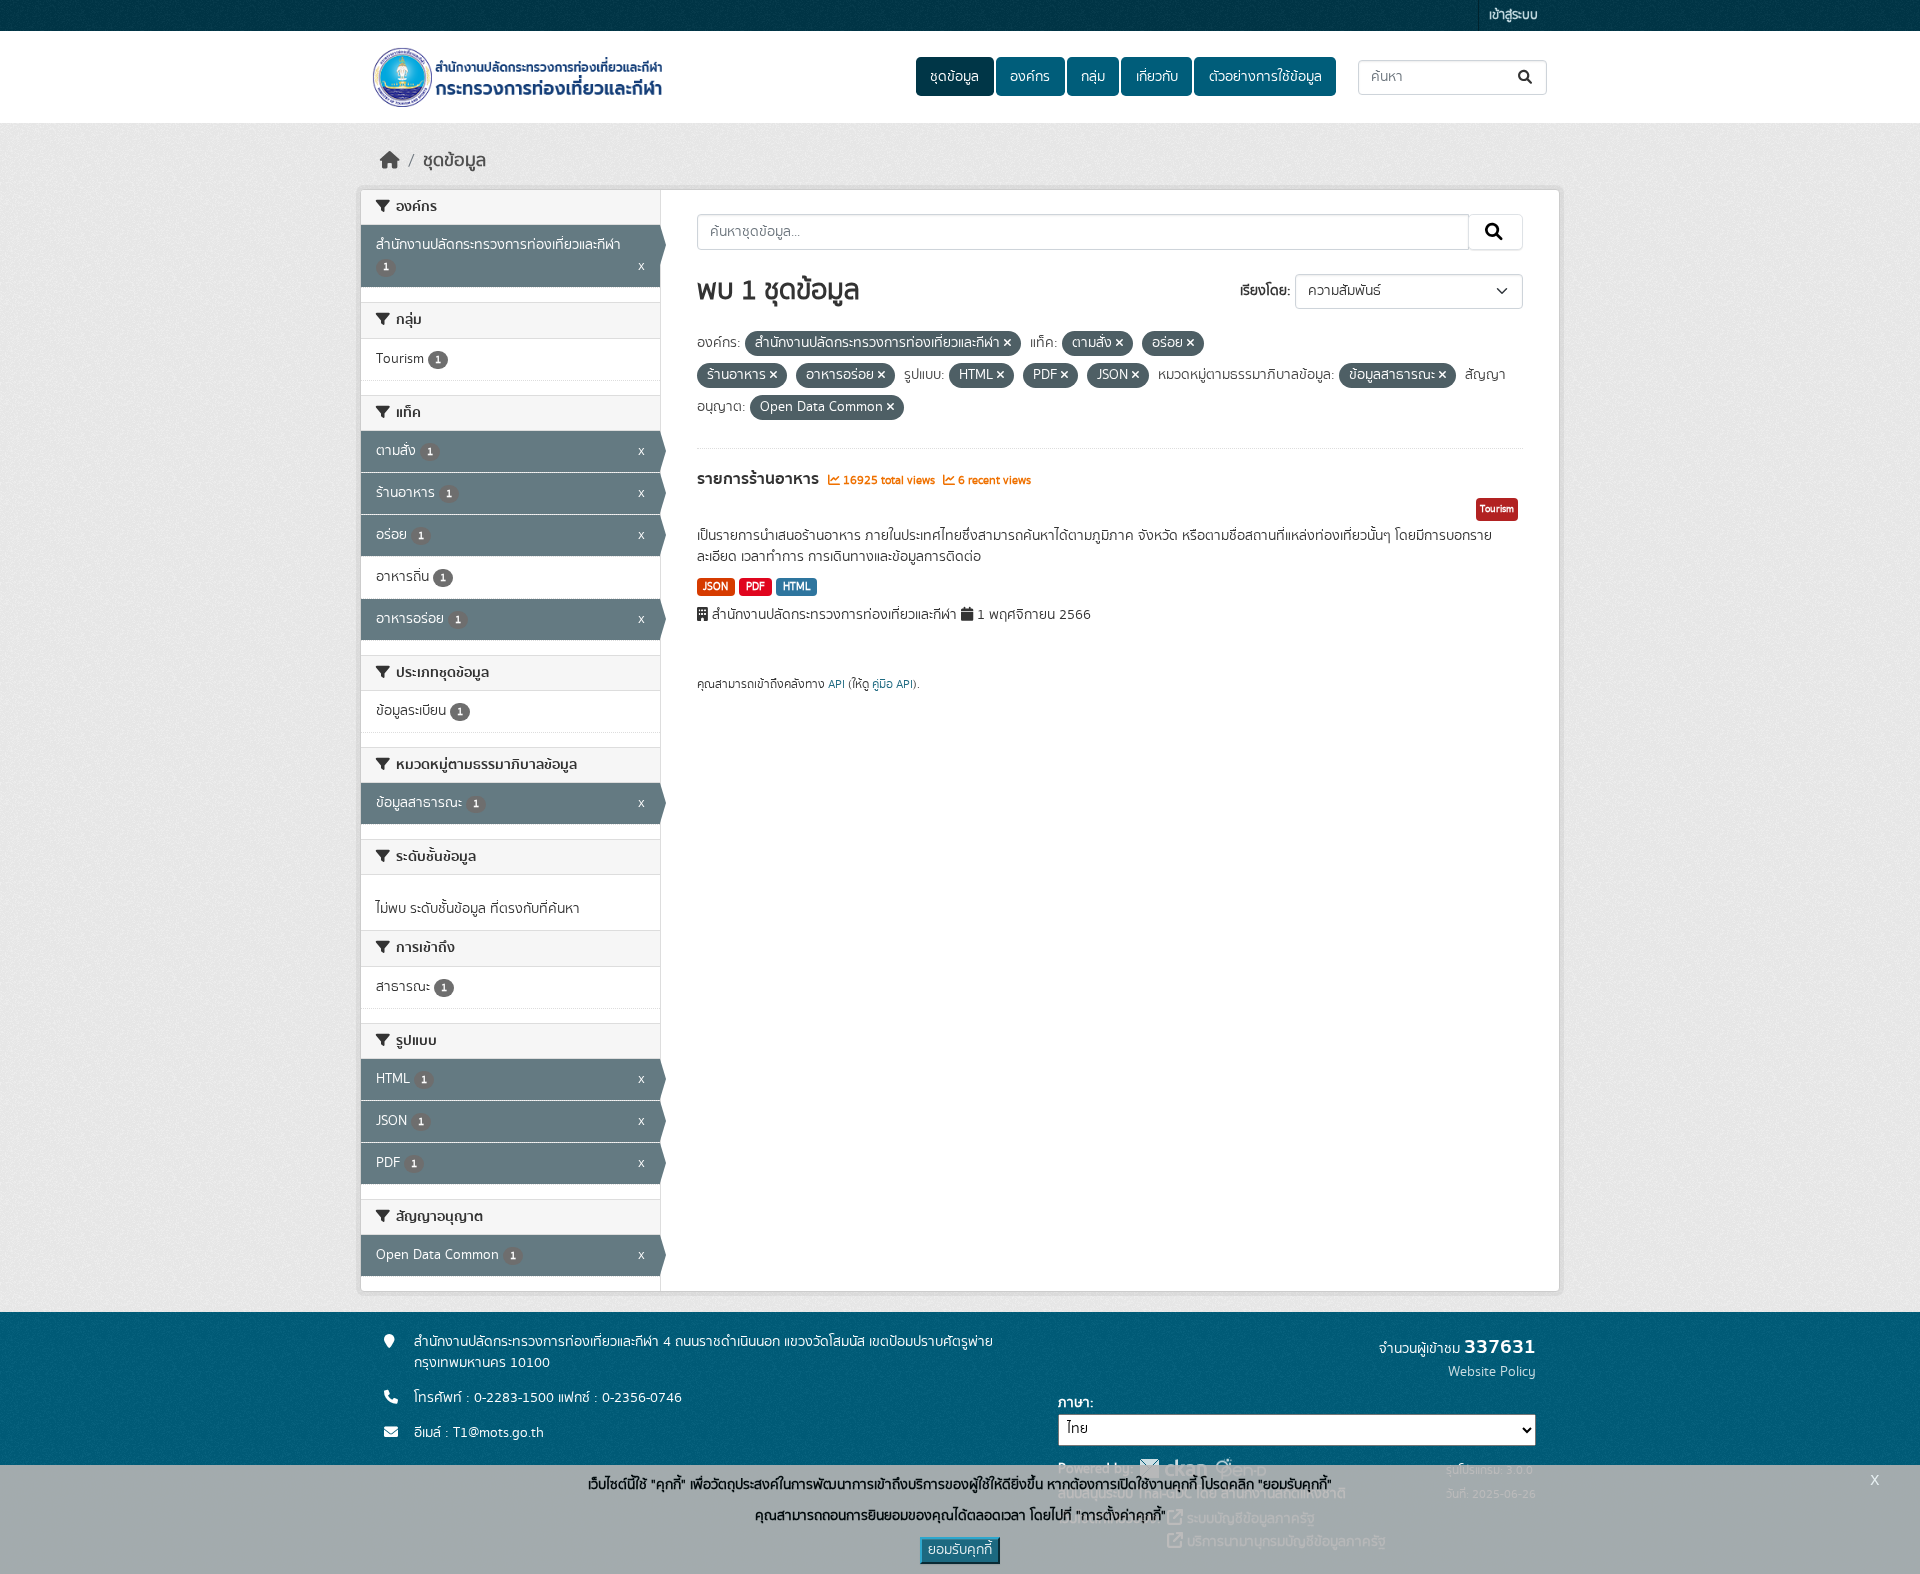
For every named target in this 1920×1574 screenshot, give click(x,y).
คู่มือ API (892, 684)
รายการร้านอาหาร (760, 479)
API (836, 684)
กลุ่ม (1093, 77)
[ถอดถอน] (1007, 344)
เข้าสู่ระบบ (1513, 15)
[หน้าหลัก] (390, 161)
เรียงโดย (1263, 291)
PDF (755, 587)
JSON (715, 587)
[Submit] (1526, 77)
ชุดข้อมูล (954, 77)
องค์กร (1030, 77)
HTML (797, 587)
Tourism (1497, 509)
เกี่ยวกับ (1157, 77)
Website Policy (1492, 1372)
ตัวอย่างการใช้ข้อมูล (1265, 77)
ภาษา (1074, 1403)
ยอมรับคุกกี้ (960, 1550)
